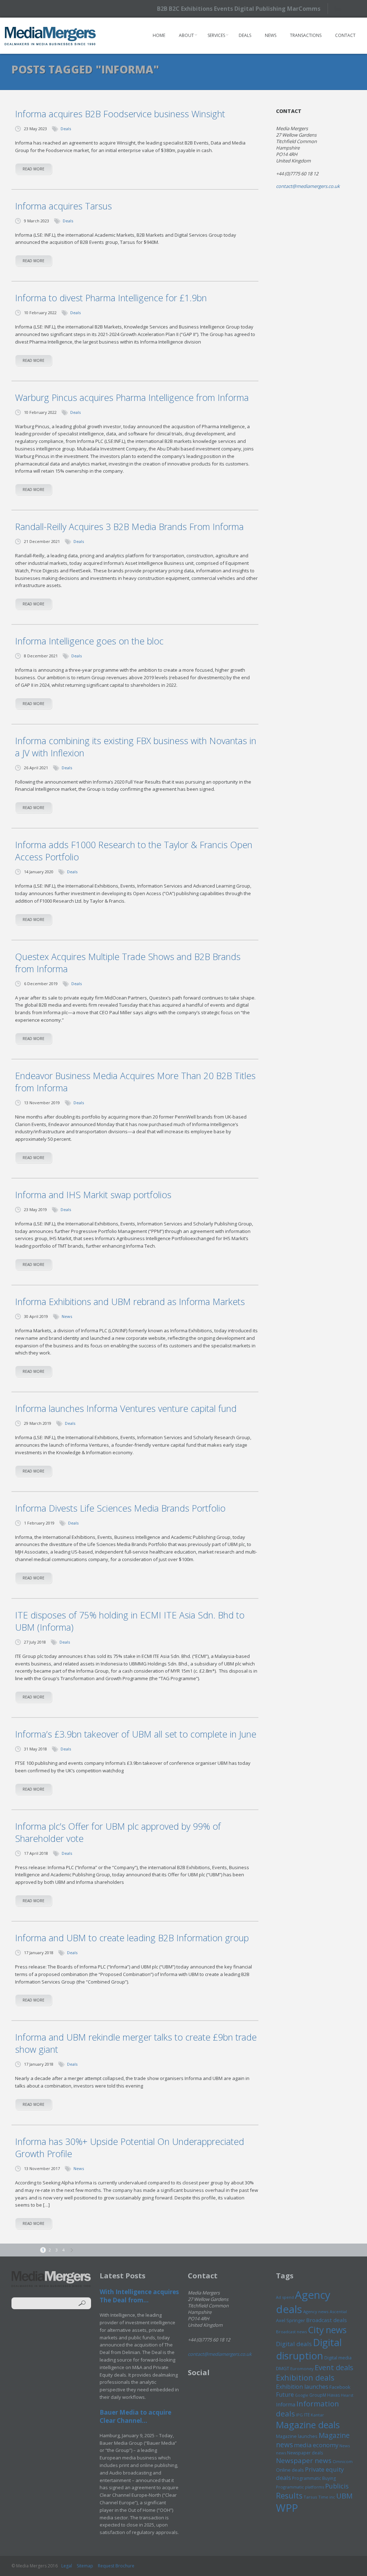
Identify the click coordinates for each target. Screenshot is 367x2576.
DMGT (283, 2368)
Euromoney (302, 2369)
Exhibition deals (305, 2378)
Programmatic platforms (300, 2487)
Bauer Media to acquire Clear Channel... (135, 2416)
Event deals (334, 2367)
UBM (344, 2496)
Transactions (306, 35)
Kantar (317, 2415)
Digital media (338, 2358)
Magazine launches (297, 2436)
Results (289, 2495)
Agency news (316, 2312)
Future (285, 2395)
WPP (287, 2508)
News (271, 35)
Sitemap (85, 2566)
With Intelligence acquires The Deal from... (139, 2296)
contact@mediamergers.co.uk (308, 186)
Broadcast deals (327, 2320)
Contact (345, 35)
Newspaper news (304, 2461)
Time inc (327, 2497)
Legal (67, 2566)
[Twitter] (341, 8)
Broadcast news (291, 2332)
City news (327, 2330)
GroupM (318, 2395)
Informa (286, 2404)
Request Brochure (116, 2566)
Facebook (340, 2387)
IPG (299, 2415)
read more (34, 169)
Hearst (347, 2395)
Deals (245, 35)
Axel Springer (290, 2320)
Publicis (337, 2486)
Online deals (290, 2470)
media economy (316, 2445)
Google (302, 2395)
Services (216, 35)
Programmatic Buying (314, 2478)
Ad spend (285, 2297)
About (186, 35)
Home (159, 35)
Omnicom (343, 2461)
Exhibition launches (302, 2387)
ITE (307, 2415)
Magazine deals (308, 2425)
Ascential (338, 2312)
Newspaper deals (305, 2453)
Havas (333, 2395)
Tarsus (310, 2497)
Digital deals (294, 2344)
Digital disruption (309, 2349)
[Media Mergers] (50, 36)
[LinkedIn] (354, 8)
